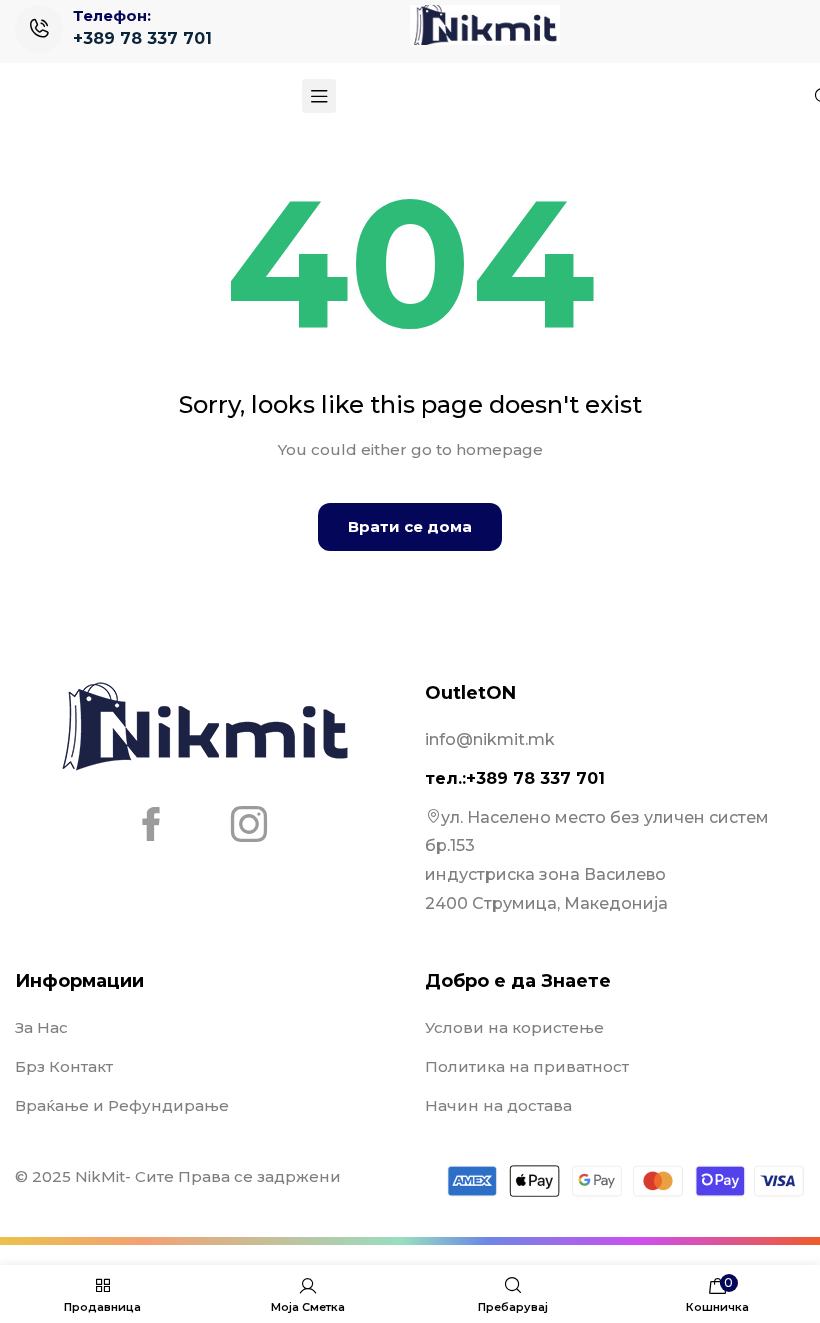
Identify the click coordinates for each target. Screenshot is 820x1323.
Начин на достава (498, 1105)
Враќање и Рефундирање (122, 1105)
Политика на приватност (527, 1066)
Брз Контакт (64, 1066)
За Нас (41, 1027)
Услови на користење (514, 1027)
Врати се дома (410, 526)
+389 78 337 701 (142, 38)
